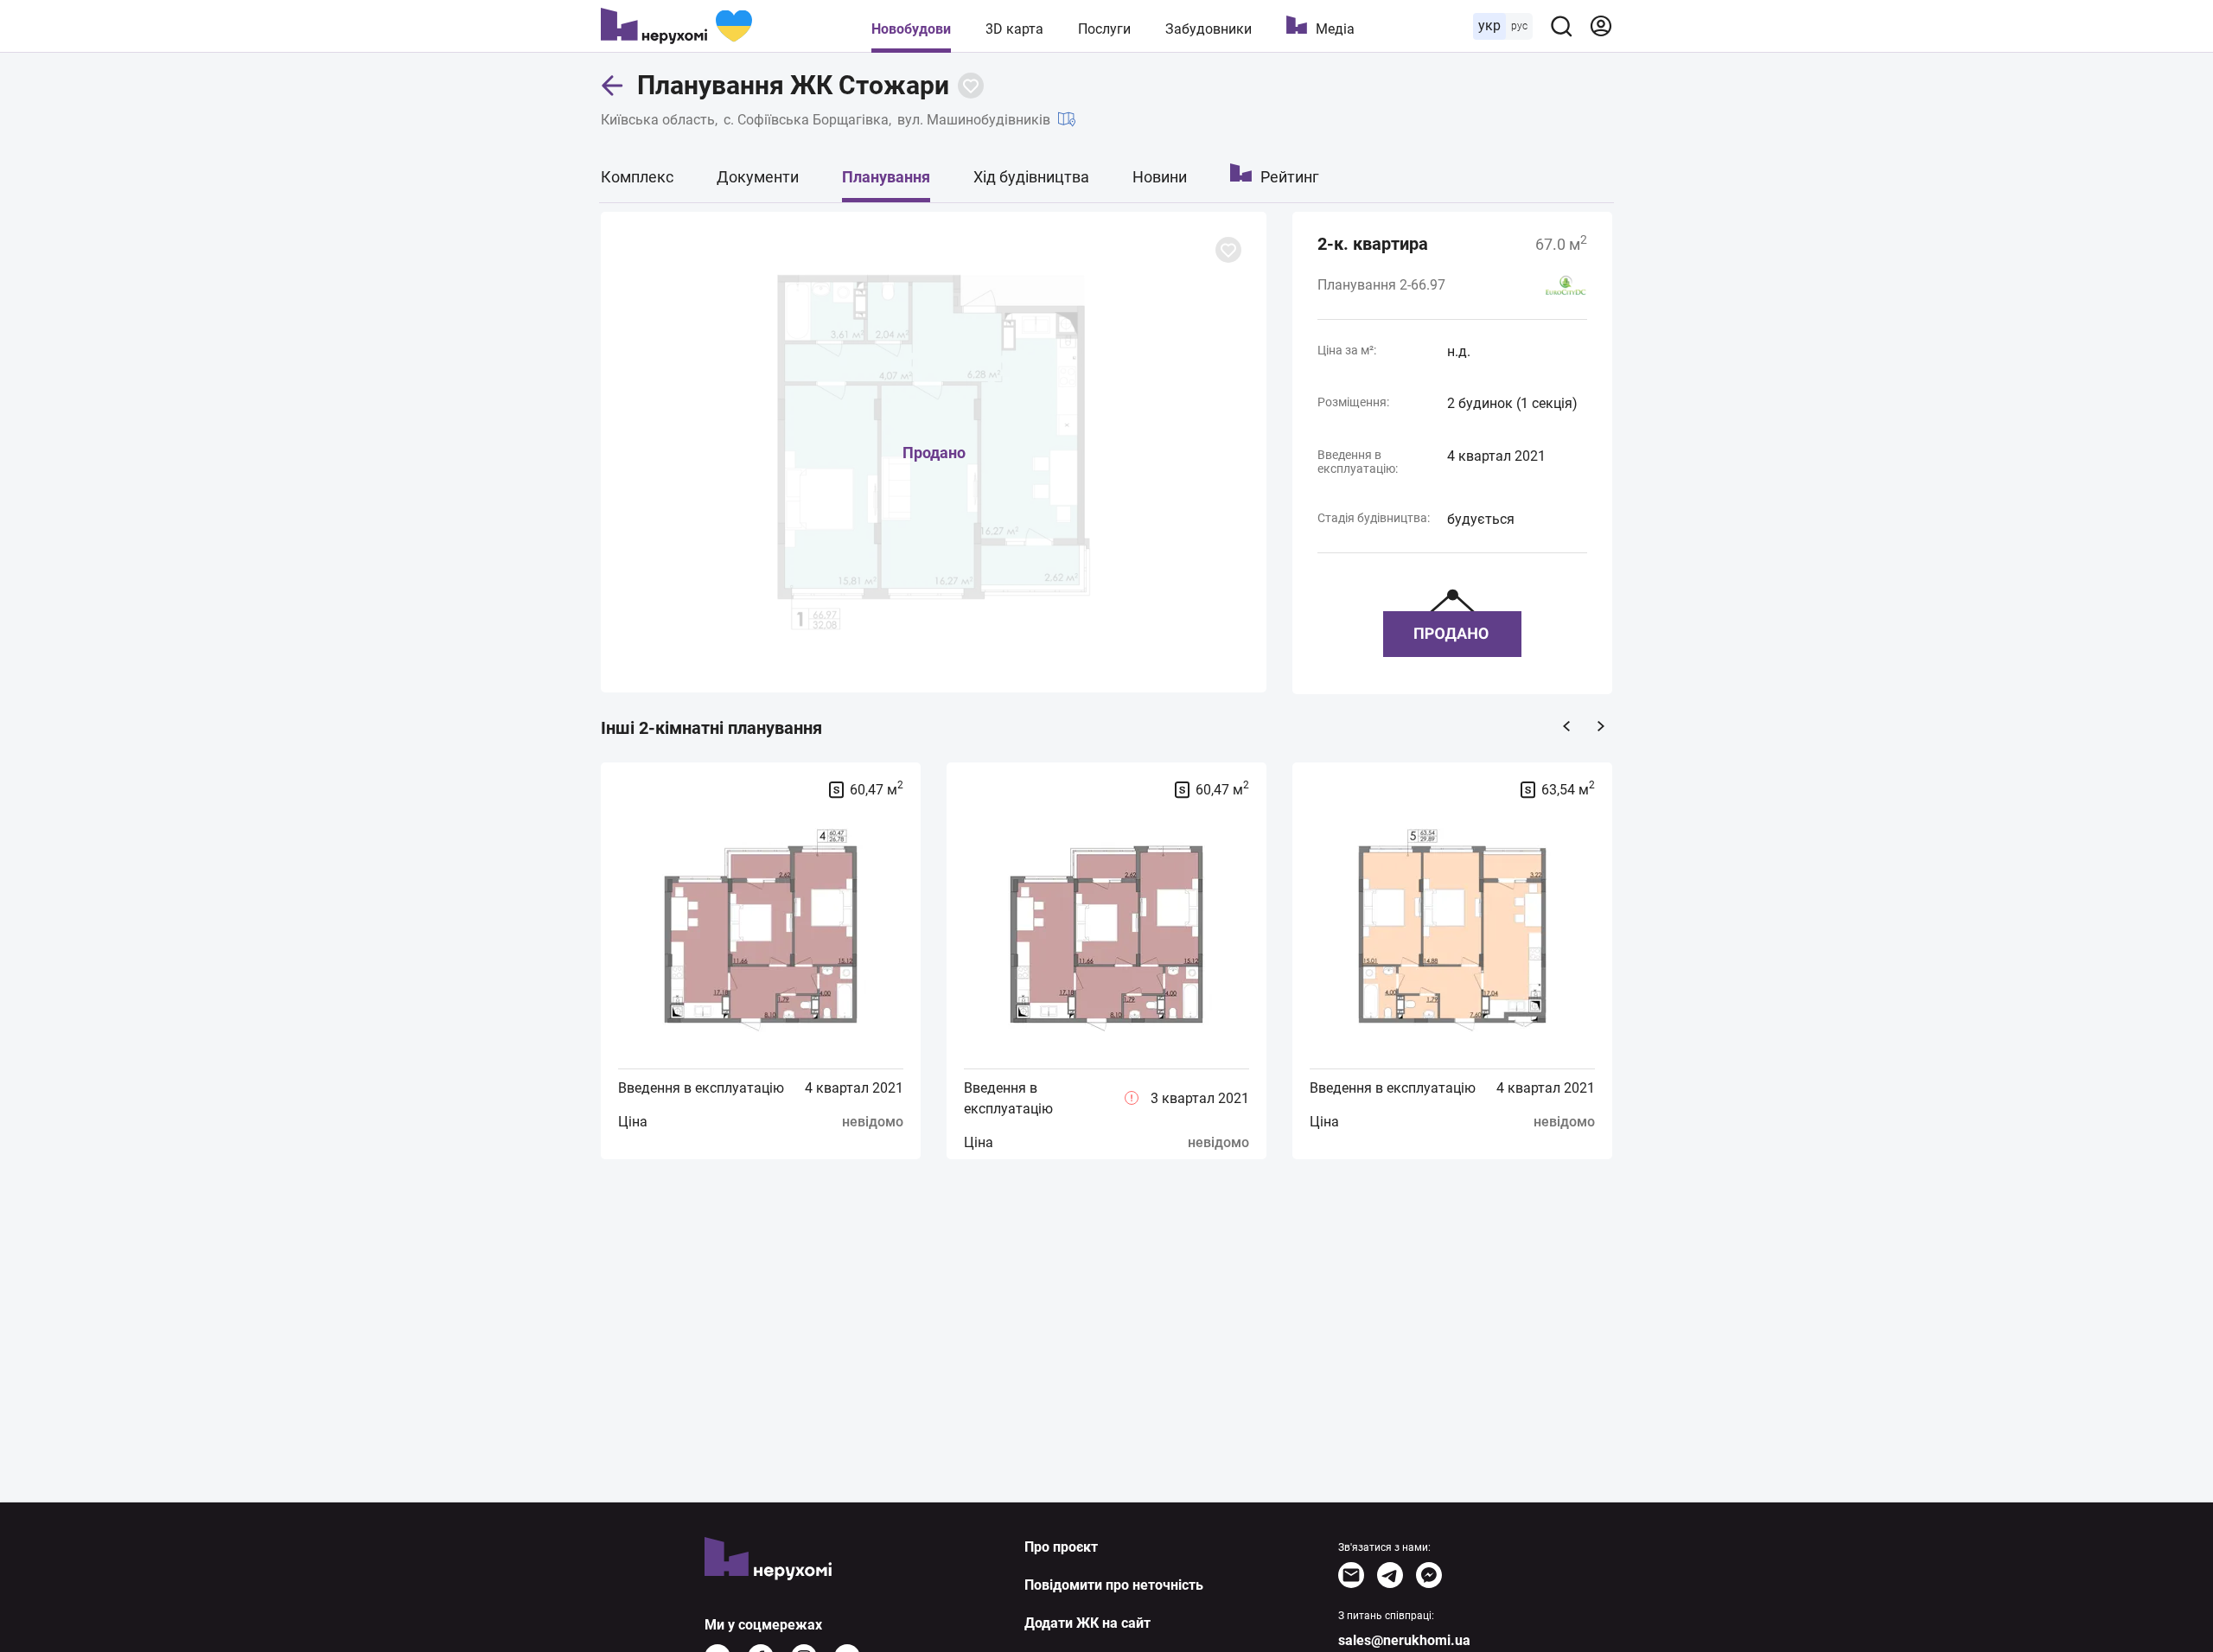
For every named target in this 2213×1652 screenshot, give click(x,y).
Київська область (658, 120)
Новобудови (911, 29)
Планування (886, 177)
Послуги (1104, 29)
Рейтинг (1290, 177)
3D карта (1014, 29)
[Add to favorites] (971, 86)
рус (1519, 26)
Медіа (1335, 29)
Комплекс (637, 177)
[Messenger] (1429, 1575)
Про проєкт (1061, 1547)
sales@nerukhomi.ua (1404, 1640)
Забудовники (1209, 29)
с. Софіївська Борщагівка (806, 120)
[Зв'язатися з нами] (1351, 1575)
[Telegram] (1390, 1575)
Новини (1160, 177)
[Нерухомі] (676, 26)
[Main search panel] (1561, 26)
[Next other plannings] (1601, 726)
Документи (758, 177)
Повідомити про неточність (1114, 1585)
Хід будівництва (1031, 177)
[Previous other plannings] (1566, 726)
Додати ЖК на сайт (1087, 1623)
